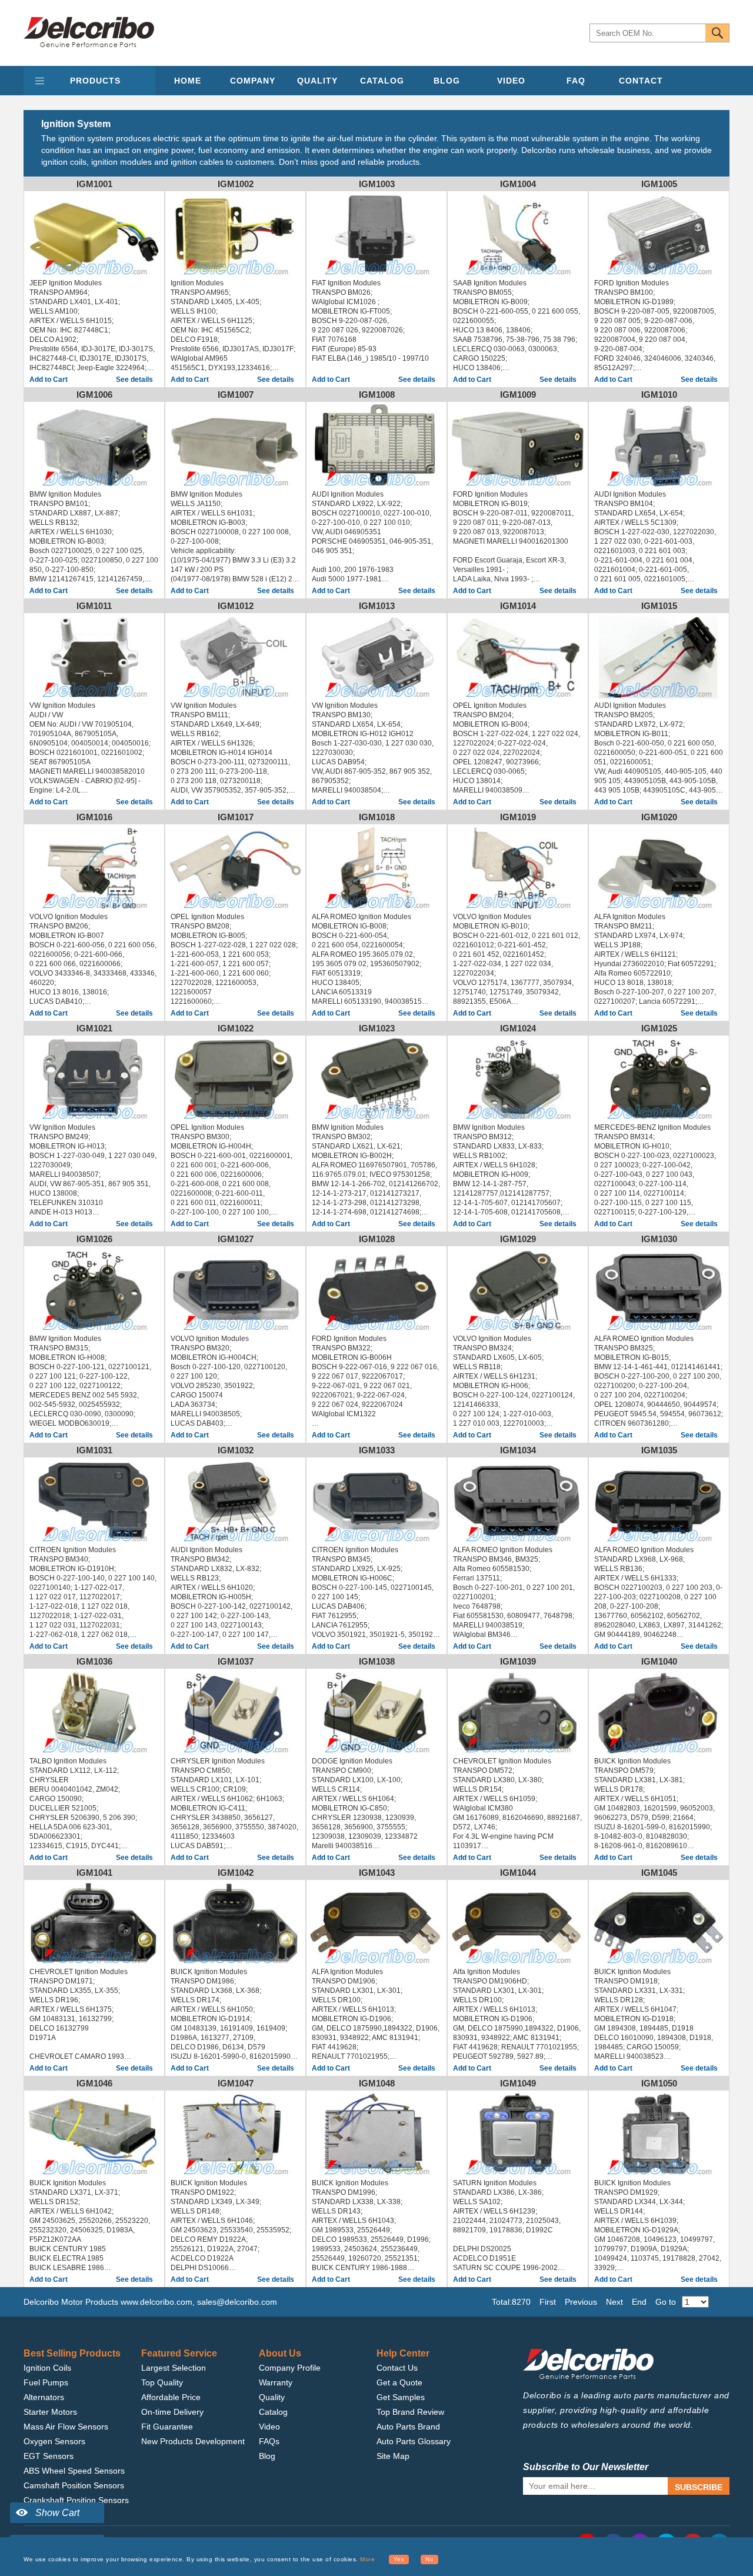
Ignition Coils (47, 2368)
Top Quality (162, 2382)
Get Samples (401, 2397)
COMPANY (253, 81)
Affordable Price (171, 2397)
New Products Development (193, 2441)
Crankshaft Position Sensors (76, 2500)
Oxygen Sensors (54, 2441)
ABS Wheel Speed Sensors (74, 2471)
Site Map (393, 2456)
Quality (272, 2397)
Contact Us (397, 2368)
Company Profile (290, 2368)
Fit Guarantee (167, 2427)
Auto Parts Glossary (414, 2441)
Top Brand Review (410, 2412)
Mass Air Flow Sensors (66, 2427)
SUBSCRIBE (699, 2487)
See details (134, 380)
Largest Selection (174, 2368)
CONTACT (641, 81)
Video (269, 2427)
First (548, 2302)
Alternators (44, 2397)
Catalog (273, 2412)
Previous (581, 2302)
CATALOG (382, 81)
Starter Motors (50, 2412)
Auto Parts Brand (408, 2427)
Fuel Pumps (46, 2382)
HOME (188, 81)
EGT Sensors (49, 2456)
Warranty (276, 2382)
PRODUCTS (95, 81)
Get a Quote (399, 2382)
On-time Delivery (172, 2412)
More (367, 2559)
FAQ (576, 81)
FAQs (269, 2441)
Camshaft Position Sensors (74, 2485)
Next (614, 2302)
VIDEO (511, 81)
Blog (267, 2456)
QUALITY (317, 81)
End (639, 2302)
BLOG (447, 81)
